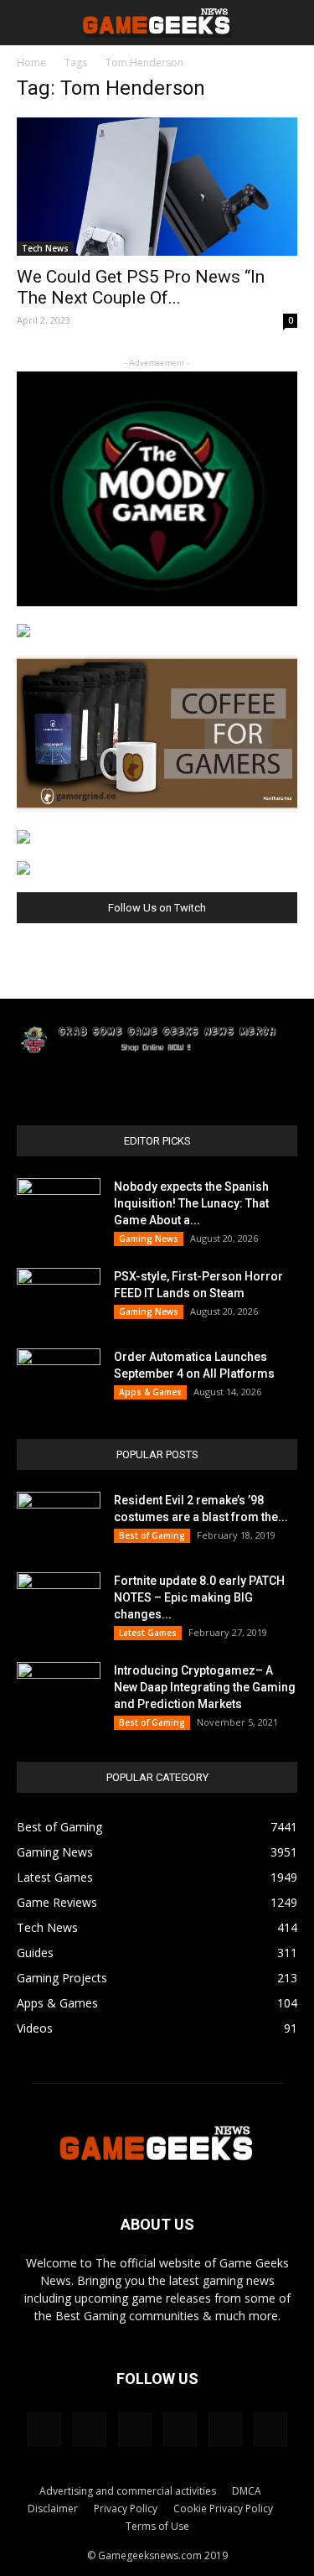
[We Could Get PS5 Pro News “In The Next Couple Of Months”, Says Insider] (157, 187)
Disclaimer (53, 2508)
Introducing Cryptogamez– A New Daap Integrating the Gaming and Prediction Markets (205, 1687)
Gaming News (149, 1239)
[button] (291, 23)
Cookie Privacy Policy (223, 2508)
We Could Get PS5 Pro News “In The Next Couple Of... (141, 287)
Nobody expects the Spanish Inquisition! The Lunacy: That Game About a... (191, 1203)
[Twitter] (180, 2429)
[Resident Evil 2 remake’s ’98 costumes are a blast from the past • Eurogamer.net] (59, 1521)
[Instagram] (90, 2429)
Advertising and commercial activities (128, 2491)
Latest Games (148, 1633)
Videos (35, 2028)
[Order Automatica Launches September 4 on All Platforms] (59, 1378)
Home (31, 62)
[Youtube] (270, 2429)
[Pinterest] (135, 2429)
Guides (35, 1953)
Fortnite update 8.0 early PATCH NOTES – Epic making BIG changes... (199, 1597)
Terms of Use (157, 2526)
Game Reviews (57, 1902)
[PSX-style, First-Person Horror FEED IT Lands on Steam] (59, 1297)
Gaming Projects (62, 1978)
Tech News (45, 248)
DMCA (247, 2491)
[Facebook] (44, 2429)
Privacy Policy (126, 2508)
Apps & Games (150, 1392)
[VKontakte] (225, 2429)
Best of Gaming (152, 1535)
